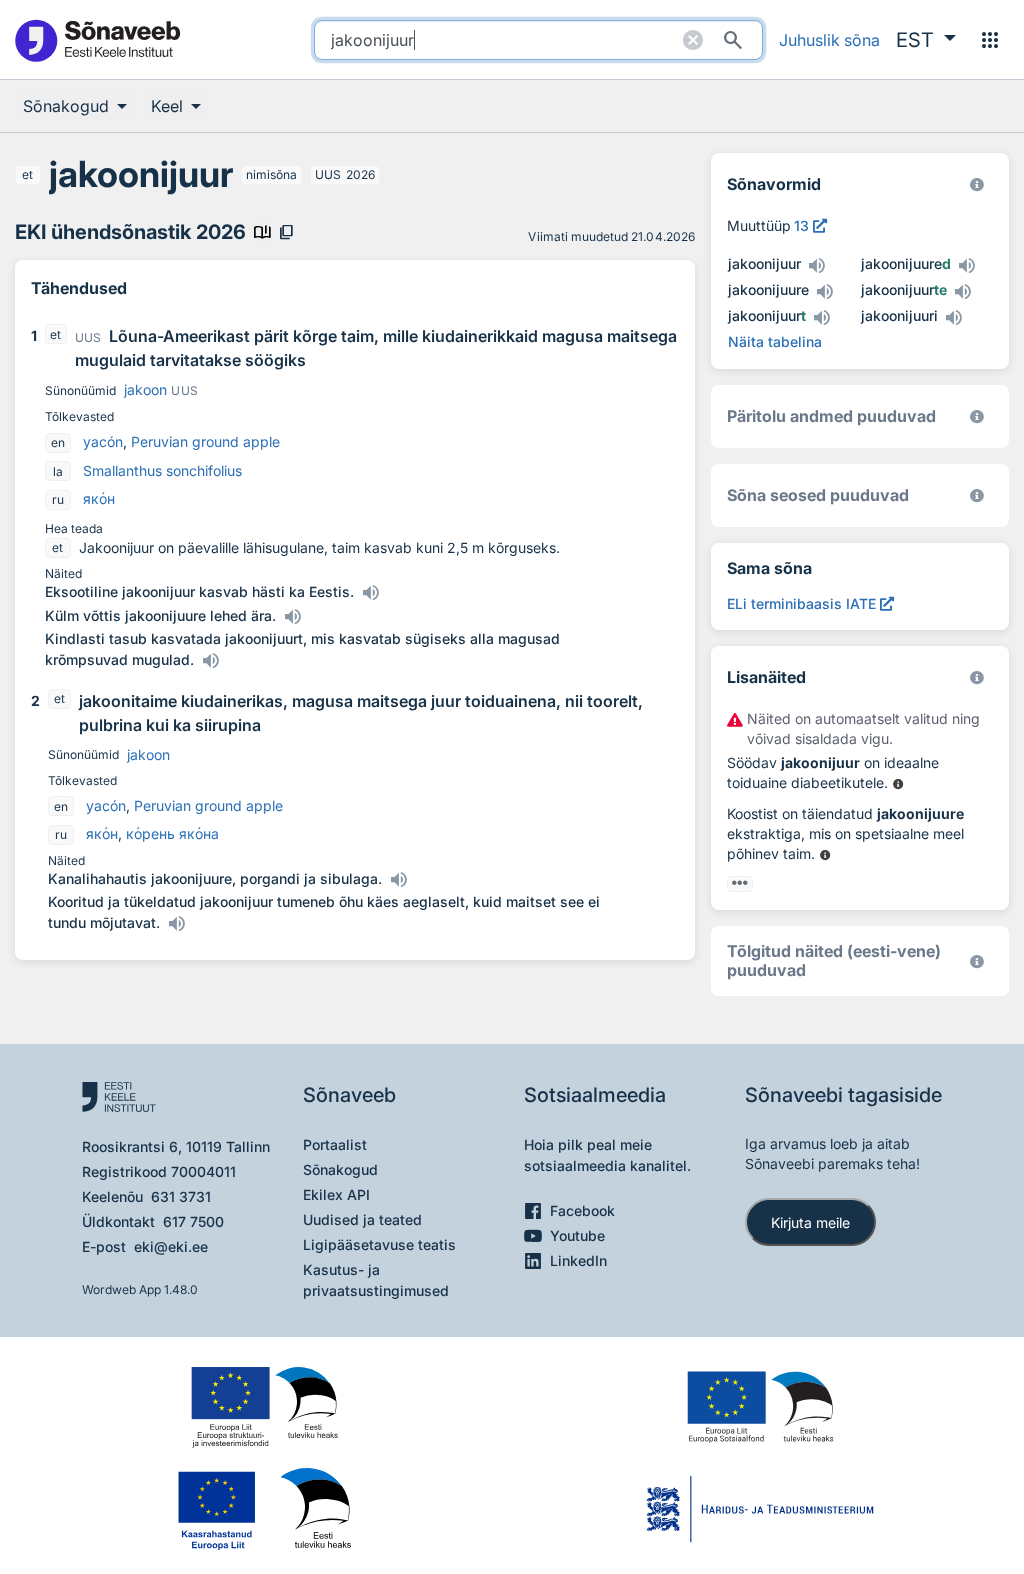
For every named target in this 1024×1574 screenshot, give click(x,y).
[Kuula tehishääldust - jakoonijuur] (817, 266)
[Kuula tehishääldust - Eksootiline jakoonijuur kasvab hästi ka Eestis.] (370, 593)
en (58, 442)
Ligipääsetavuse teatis (379, 1244)
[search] (538, 40)
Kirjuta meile (810, 1222)
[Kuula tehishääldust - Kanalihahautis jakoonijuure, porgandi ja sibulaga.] (398, 880)
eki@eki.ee (171, 1246)
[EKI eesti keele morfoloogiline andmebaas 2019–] (977, 184)
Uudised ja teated (362, 1219)
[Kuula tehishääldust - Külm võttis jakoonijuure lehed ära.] (292, 617)
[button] (926, 40)
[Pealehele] (97, 39)
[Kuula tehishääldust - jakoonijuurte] (963, 292)
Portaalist (335, 1144)
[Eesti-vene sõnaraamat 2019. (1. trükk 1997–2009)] (977, 961)
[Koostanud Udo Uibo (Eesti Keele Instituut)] (977, 416)
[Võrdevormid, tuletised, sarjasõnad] (977, 495)
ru (58, 499)
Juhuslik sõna (829, 40)
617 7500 (193, 1221)
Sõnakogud (340, 1169)
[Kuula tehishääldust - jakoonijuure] (825, 292)
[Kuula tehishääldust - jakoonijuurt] (822, 318)
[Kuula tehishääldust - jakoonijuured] (967, 266)
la (58, 471)
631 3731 (181, 1196)
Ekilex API (336, 1194)
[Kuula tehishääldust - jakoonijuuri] (954, 318)
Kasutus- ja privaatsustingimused (376, 1280)
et (27, 174)
